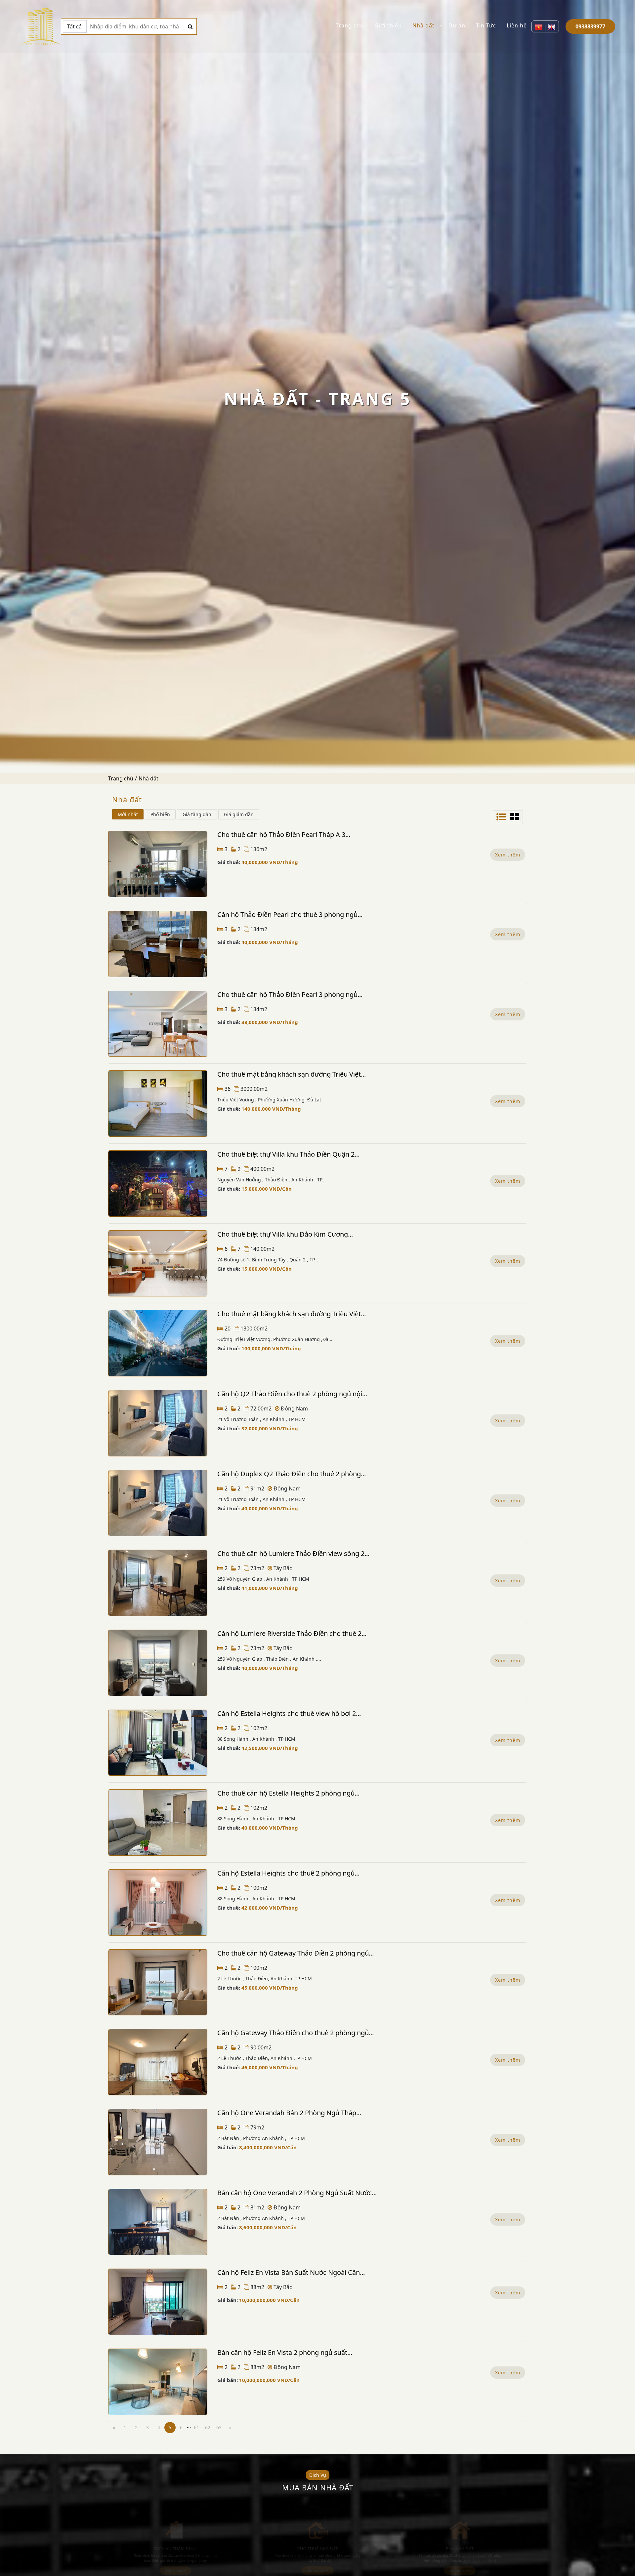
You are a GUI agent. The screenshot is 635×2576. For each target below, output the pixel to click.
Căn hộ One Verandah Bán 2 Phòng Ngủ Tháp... (289, 2113)
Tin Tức (486, 25)
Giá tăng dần (197, 814)
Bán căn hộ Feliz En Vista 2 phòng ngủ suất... (285, 2352)
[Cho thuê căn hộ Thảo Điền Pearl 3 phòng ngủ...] (158, 1024)
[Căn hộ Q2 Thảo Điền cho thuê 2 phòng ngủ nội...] (158, 1423)
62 (208, 2427)
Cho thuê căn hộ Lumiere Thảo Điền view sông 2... (293, 1553)
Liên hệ (517, 25)
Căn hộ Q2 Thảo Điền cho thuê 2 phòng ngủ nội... (292, 1394)
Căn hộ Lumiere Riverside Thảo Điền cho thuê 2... (292, 1633)
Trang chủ (350, 25)
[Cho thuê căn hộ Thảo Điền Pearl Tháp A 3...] (158, 864)
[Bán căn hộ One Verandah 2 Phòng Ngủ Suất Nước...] (158, 2222)
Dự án (457, 25)
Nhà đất (423, 25)
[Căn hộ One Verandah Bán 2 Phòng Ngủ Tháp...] (158, 2142)
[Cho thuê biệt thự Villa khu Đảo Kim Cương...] (158, 1264)
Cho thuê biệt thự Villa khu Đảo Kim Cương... (285, 1234)
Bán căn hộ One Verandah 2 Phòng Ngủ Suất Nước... (297, 2193)
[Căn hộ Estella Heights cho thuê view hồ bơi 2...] (158, 1743)
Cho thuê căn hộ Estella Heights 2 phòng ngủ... (288, 1793)
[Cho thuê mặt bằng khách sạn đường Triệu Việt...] (158, 1104)
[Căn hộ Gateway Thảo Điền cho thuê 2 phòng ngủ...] (158, 2062)
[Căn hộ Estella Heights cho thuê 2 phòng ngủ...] (158, 1902)
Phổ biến (160, 814)
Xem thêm (508, 855)
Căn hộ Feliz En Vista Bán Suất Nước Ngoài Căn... (291, 2272)
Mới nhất (128, 814)
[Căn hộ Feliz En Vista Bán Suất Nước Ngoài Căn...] (158, 2302)
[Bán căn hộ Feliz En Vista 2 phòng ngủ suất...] (158, 2382)
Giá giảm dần (239, 814)
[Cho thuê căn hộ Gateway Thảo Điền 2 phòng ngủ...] (158, 1982)
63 (219, 2427)
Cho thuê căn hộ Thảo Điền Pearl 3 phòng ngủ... (290, 994)
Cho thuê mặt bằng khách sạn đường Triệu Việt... (292, 1074)
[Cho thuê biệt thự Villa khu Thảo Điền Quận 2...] (158, 1184)
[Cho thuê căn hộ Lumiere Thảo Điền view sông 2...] (158, 1583)
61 (196, 2427)
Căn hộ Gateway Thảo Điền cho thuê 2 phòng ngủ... (296, 2033)
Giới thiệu (388, 25)
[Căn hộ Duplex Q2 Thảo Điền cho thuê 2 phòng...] (158, 1503)
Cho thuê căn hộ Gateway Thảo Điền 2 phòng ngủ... (296, 1953)
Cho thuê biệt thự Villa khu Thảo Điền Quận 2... (288, 1154)
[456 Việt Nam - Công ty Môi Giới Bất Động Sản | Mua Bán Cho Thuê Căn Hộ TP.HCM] (40, 26)
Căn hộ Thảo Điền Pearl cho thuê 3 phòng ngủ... (290, 914)
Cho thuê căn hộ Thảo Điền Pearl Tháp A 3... (284, 834)
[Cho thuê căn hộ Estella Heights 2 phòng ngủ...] (158, 1823)
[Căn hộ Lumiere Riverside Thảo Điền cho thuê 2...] (158, 1663)
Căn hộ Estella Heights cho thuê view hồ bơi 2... (289, 1713)
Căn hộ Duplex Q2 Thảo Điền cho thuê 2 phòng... (292, 1474)
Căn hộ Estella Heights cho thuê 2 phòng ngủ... (288, 1873)
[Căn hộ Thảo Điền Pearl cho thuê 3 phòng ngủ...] (158, 944)
